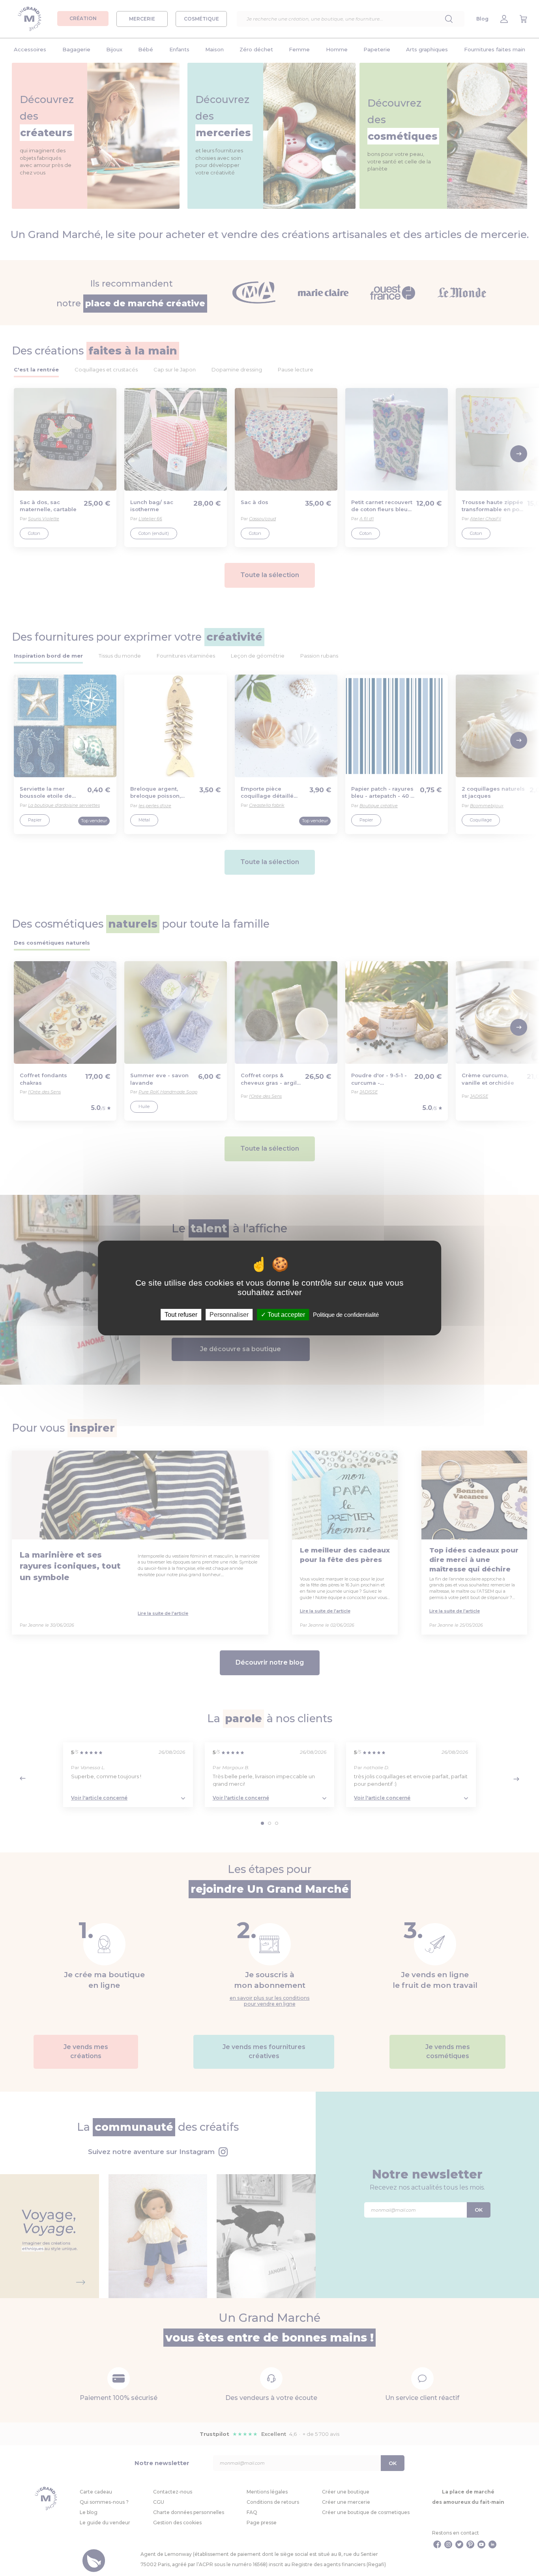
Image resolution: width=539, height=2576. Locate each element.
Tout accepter (285, 1315)
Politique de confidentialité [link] (346, 1315)
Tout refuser (181, 1315)
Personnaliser (229, 1315)
